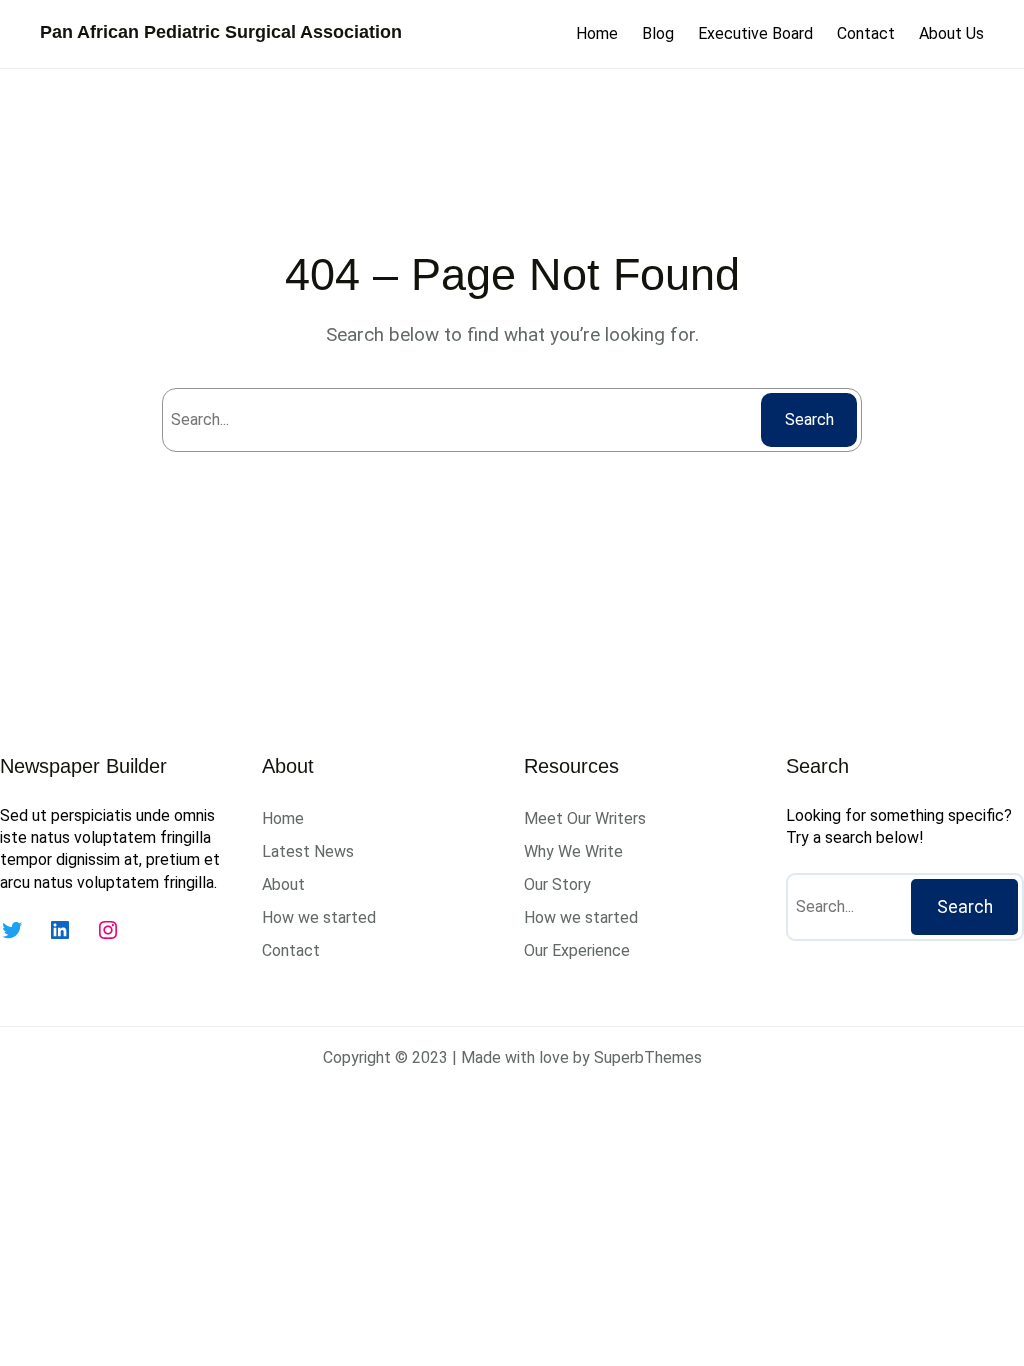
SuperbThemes (648, 1057)
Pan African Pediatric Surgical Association (221, 32)
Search (809, 419)
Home (597, 33)
